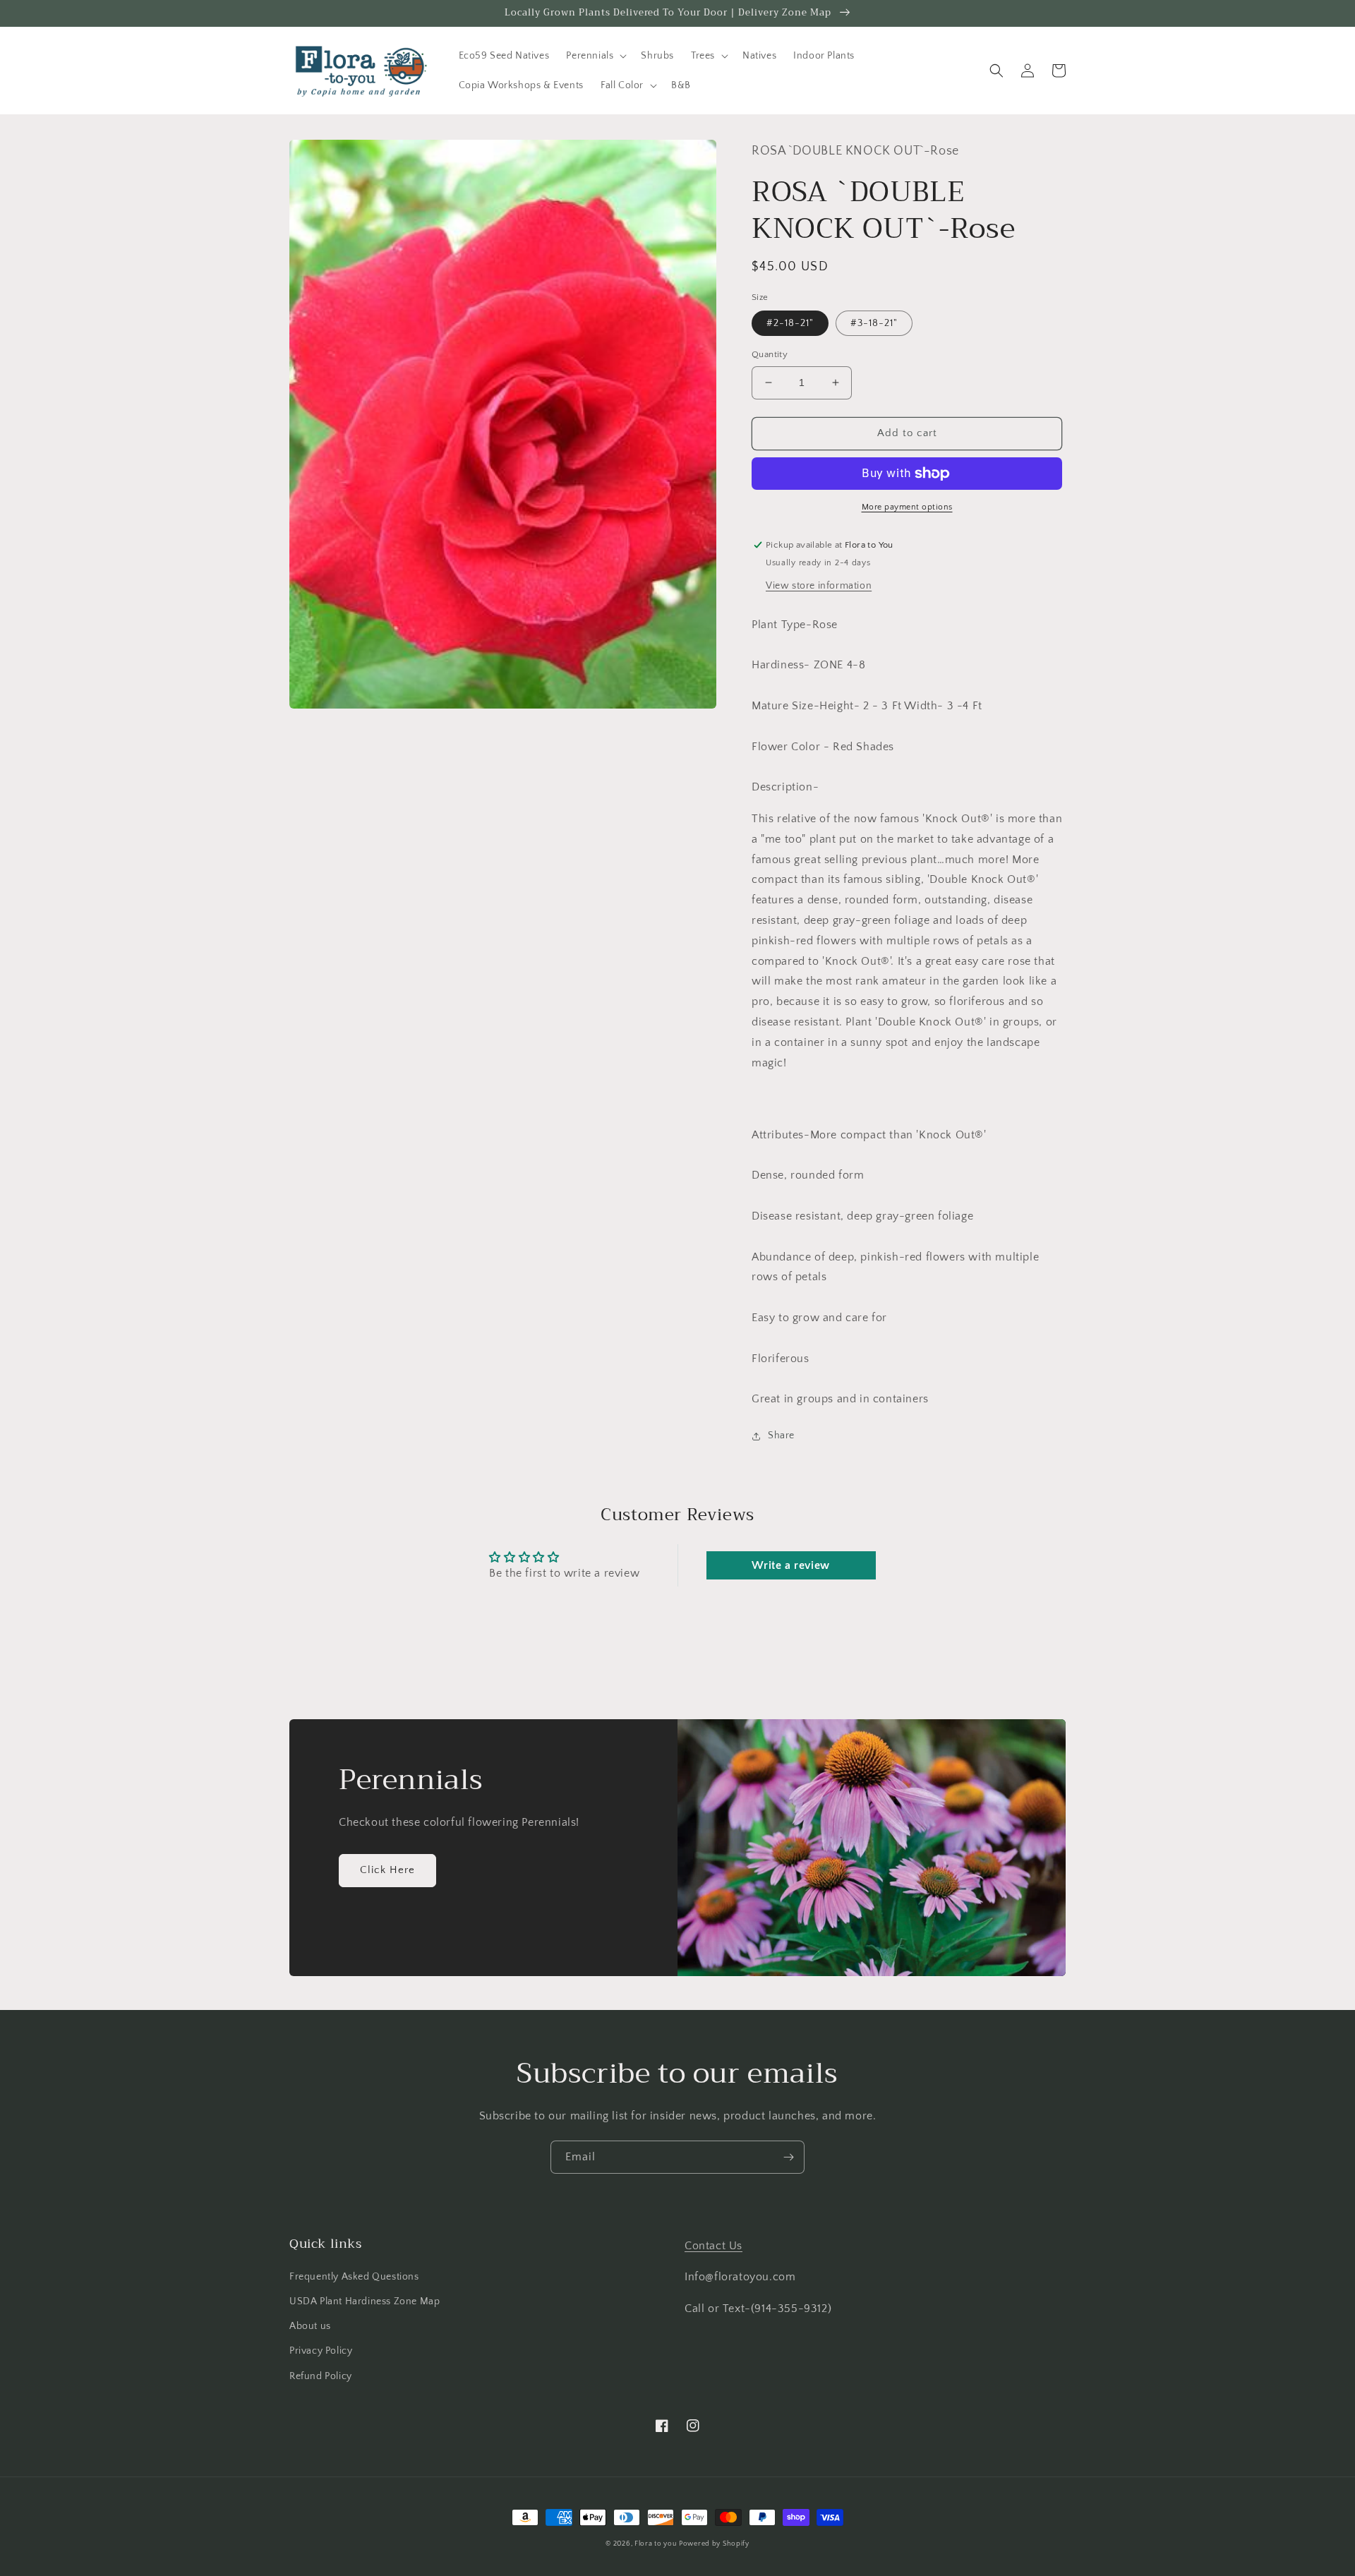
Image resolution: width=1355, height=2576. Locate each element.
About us (310, 2326)
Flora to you (655, 2544)
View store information (819, 586)
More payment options (907, 507)
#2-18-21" (790, 323)
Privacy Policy (321, 2351)
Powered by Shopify (714, 2544)
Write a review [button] (790, 1565)
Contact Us (713, 2246)
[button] (595, 56)
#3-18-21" (874, 323)
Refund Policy (321, 2376)
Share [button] (781, 1436)
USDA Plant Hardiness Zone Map (365, 2301)
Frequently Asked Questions (354, 2277)
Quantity (770, 354)
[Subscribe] (788, 2157)
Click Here (387, 1870)
